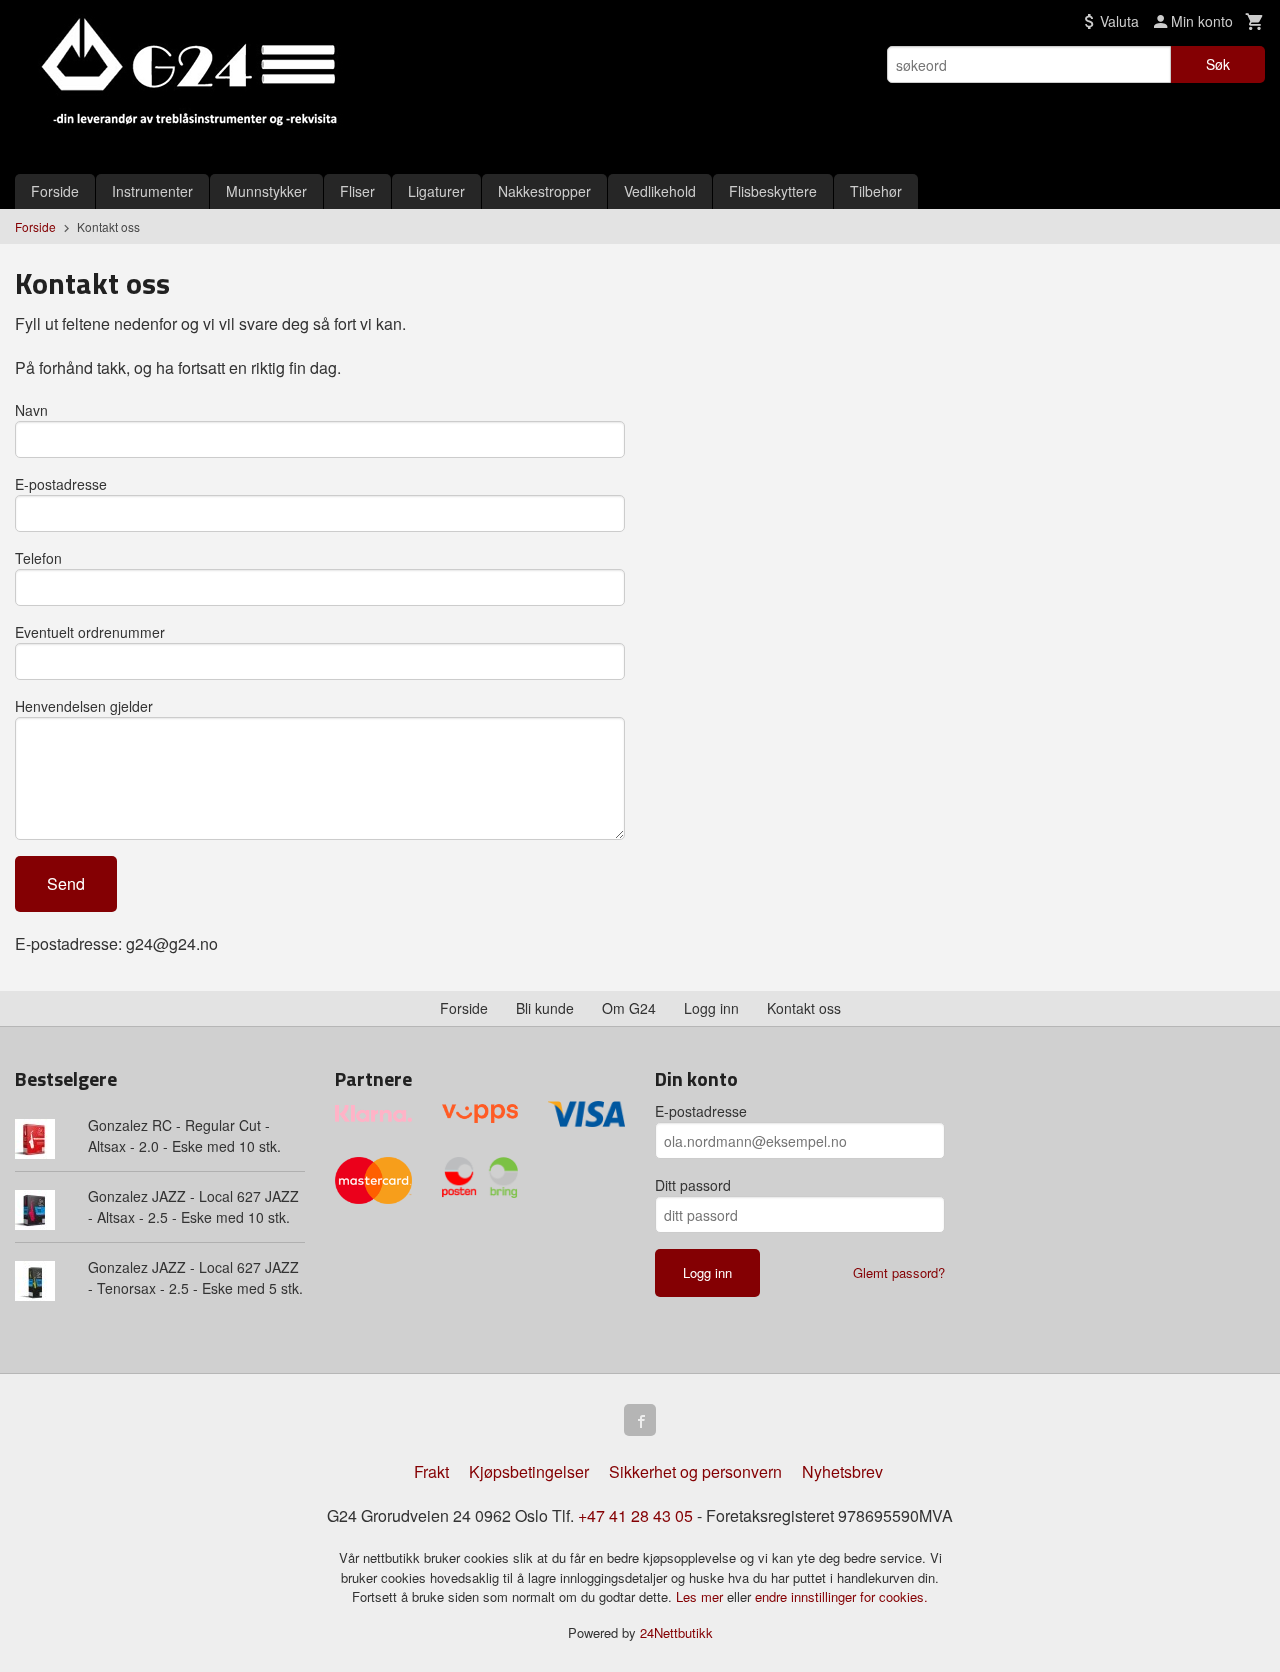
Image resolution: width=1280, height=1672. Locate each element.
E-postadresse (61, 484)
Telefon (38, 558)
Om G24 (629, 1008)
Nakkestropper (544, 191)
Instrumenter (152, 191)
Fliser (357, 191)
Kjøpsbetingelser (529, 1471)
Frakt (431, 1471)
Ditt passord (693, 1185)
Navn (31, 410)
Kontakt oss (804, 1008)
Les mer (701, 1596)
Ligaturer (436, 191)
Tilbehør (876, 191)
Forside (55, 191)
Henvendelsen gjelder (84, 706)
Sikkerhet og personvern (695, 1471)
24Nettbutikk (676, 1632)
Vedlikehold (660, 191)
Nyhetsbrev (842, 1471)
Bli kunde (545, 1008)
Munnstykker (266, 191)
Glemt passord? (899, 1272)
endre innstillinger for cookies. (841, 1596)
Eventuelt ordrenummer (90, 632)
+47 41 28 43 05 (635, 1515)
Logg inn (711, 1008)
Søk (1218, 64)
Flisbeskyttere (773, 191)
